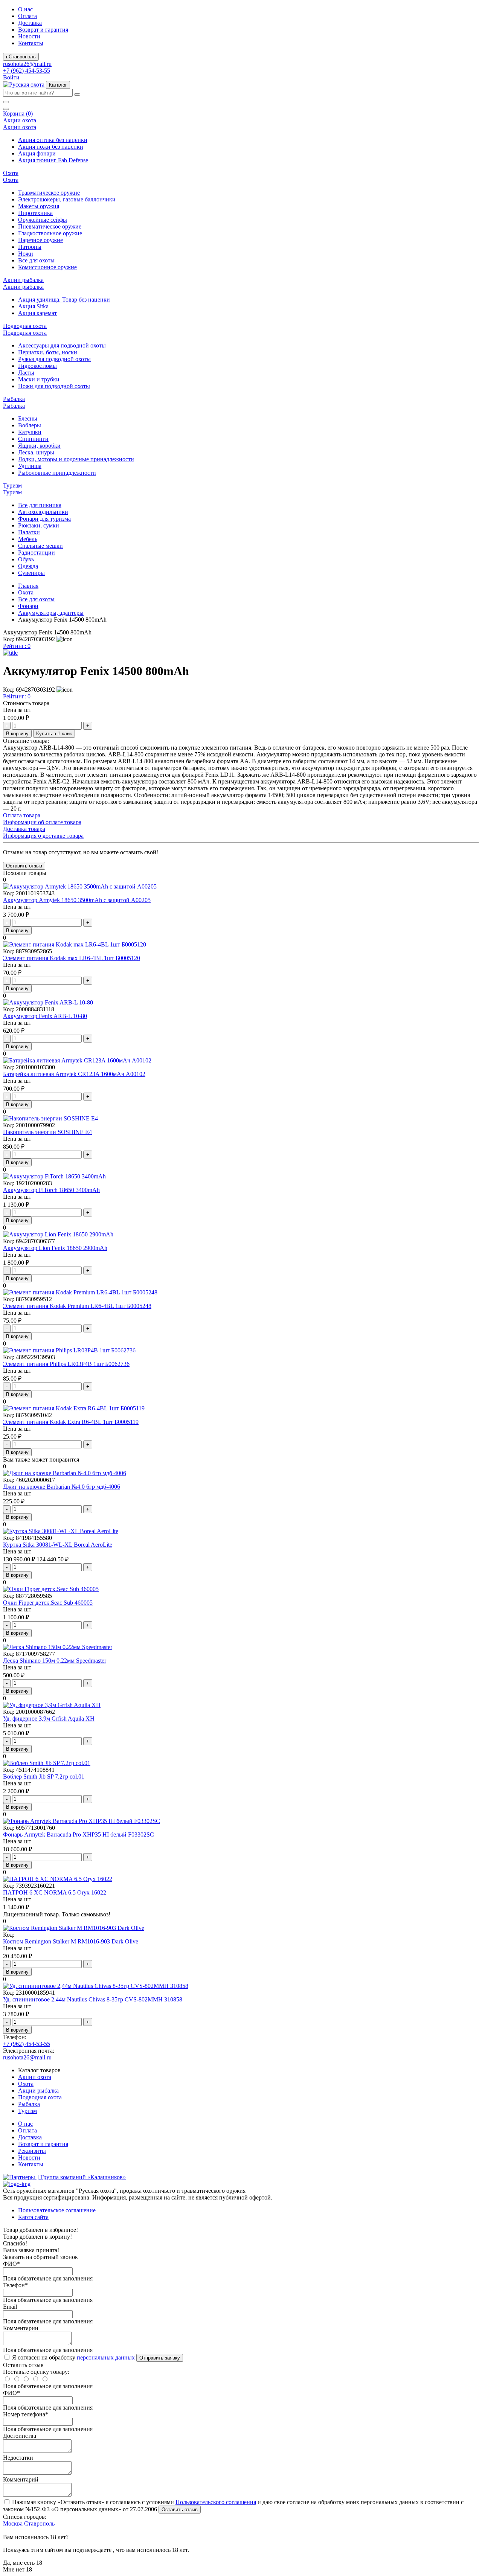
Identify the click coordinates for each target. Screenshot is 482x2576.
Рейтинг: (17, 646)
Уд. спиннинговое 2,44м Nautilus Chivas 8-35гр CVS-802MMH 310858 (93, 1999)
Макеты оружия (39, 206)
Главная (28, 586)
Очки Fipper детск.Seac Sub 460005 (48, 1603)
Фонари (28, 606)
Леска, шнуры (36, 452)
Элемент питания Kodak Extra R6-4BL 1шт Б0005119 (71, 1422)
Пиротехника (35, 213)
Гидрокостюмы (37, 366)
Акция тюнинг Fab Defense (53, 160)
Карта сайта (33, 2217)
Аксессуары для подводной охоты (62, 345)
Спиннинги (33, 439)
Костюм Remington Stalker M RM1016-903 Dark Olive (71, 1941)
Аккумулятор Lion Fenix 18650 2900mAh (55, 1248)
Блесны (28, 418)
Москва (13, 2523)
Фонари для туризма (44, 519)
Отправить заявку (160, 2358)
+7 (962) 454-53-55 (27, 71)
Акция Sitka (33, 306)
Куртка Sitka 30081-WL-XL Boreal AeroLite (58, 1545)
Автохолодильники (43, 512)
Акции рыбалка (38, 2091)
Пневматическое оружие (50, 226)
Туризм (27, 2111)
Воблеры (30, 425)
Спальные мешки (40, 546)
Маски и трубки (39, 379)
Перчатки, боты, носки (48, 352)
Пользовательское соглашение (57, 2210)
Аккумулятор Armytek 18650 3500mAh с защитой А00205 (77, 900)
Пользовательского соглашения (216, 2502)
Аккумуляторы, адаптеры (51, 613)
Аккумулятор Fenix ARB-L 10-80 (45, 1016)
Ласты (26, 373)
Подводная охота (40, 2097)
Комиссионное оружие (47, 267)
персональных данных (106, 2357)
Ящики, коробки (39, 446)
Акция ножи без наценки (51, 147)
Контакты (31, 43)
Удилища (30, 466)
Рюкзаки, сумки (39, 525)
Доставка (30, 23)
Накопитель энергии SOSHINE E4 (47, 1132)
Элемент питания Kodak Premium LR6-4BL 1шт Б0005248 (77, 1306)
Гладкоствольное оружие (50, 233)
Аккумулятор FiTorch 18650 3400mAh (51, 1190)
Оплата (27, 16)
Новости (29, 36)
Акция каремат (37, 313)
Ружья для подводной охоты (54, 359)
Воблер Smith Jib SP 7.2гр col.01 (44, 1777)
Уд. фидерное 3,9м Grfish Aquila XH (49, 1719)
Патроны (30, 247)
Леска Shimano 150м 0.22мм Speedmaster (55, 1661)
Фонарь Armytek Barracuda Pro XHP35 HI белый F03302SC (79, 1834)
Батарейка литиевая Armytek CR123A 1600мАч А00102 (74, 1074)
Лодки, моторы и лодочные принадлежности (76, 459)
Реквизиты (32, 2151)
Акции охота (35, 2077)
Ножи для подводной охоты (54, 386)
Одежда (28, 566)
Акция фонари (37, 153)
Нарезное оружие (40, 240)
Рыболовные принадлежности (57, 473)
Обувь (26, 559)
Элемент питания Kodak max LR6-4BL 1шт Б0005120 (72, 958)
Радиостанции (37, 553)
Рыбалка (29, 2104)
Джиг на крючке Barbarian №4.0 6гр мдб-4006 (62, 1487)
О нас (25, 9)
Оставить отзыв (180, 2510)
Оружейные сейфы (43, 220)
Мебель (28, 539)
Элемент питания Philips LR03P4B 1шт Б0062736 (66, 1364)
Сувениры (31, 573)
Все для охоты (36, 260)
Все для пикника (40, 505)
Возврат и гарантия (43, 30)
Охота (26, 592)
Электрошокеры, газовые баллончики (67, 199)
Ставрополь (39, 2523)
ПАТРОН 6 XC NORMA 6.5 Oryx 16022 (55, 1892)
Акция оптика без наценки (53, 140)
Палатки (29, 532)
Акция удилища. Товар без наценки (64, 300)
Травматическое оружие (49, 193)
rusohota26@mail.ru (27, 64)
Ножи (26, 254)
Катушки (30, 432)
